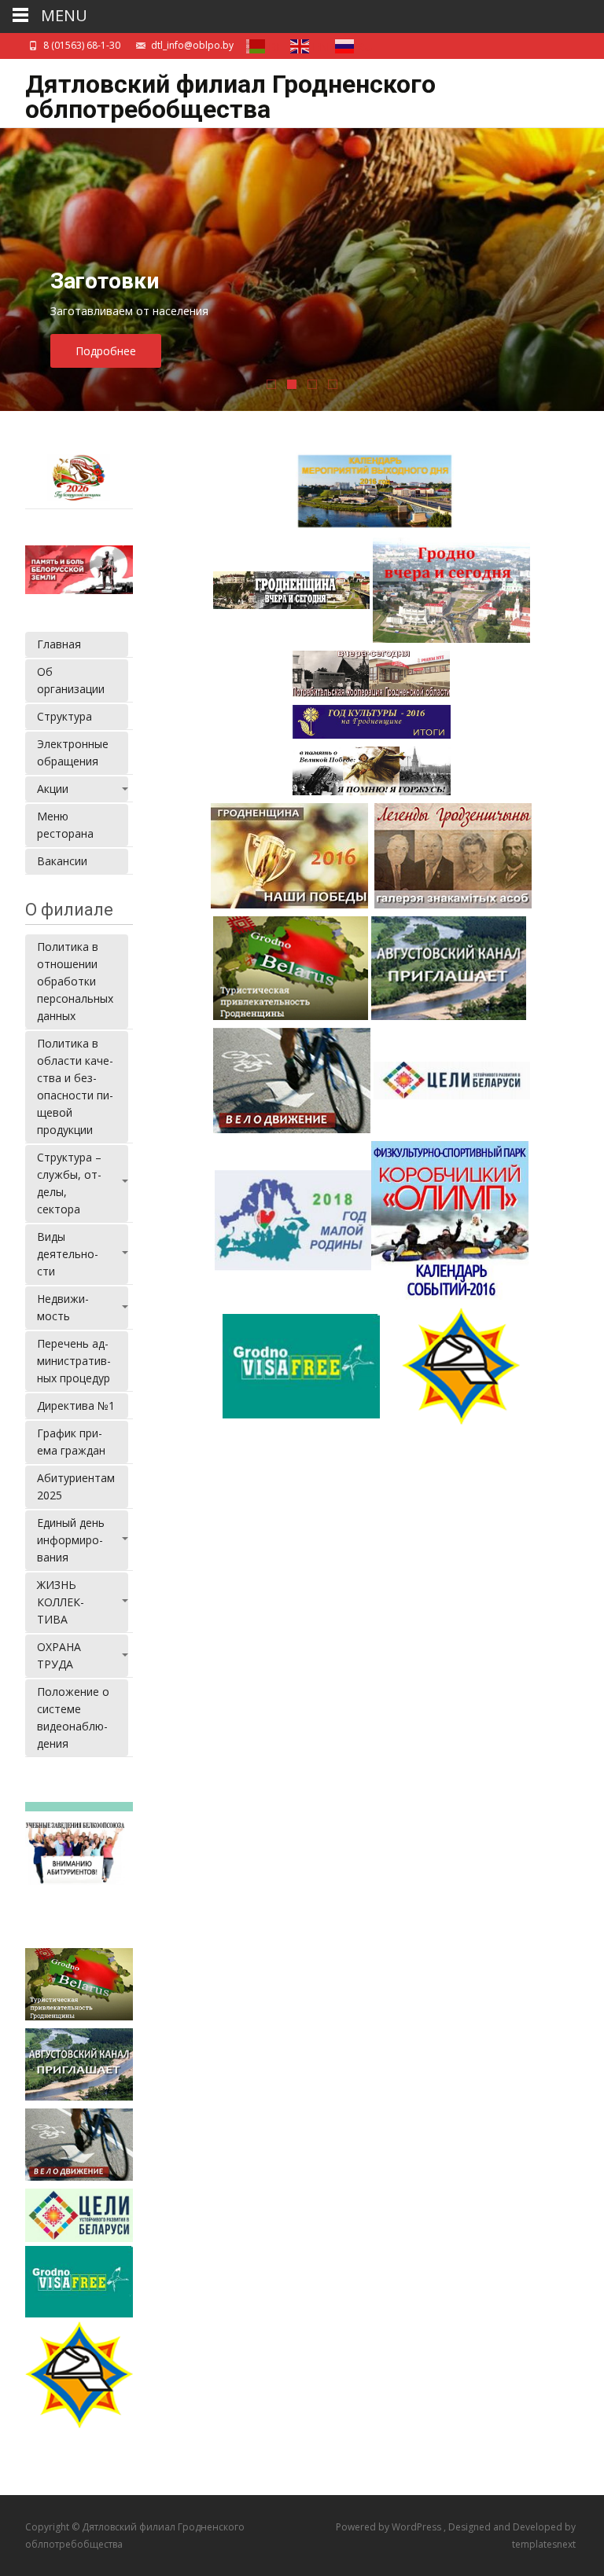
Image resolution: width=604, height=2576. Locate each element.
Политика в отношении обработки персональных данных (75, 981)
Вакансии (62, 861)
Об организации (71, 680)
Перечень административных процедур (74, 1361)
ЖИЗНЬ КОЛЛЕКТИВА (61, 1602)
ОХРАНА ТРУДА (59, 1655)
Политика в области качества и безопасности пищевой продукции (75, 1086)
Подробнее (106, 351)
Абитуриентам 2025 (76, 1486)
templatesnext (544, 2544)
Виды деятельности (68, 1254)
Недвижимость (63, 1307)
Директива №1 (76, 1405)
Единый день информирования (71, 1540)
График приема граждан (71, 1442)
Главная (59, 644)
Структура (64, 716)
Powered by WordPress (390, 2527)
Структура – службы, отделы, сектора (69, 1183)
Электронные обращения (73, 752)
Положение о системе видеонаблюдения (73, 1717)
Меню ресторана (65, 825)
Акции (53, 789)
